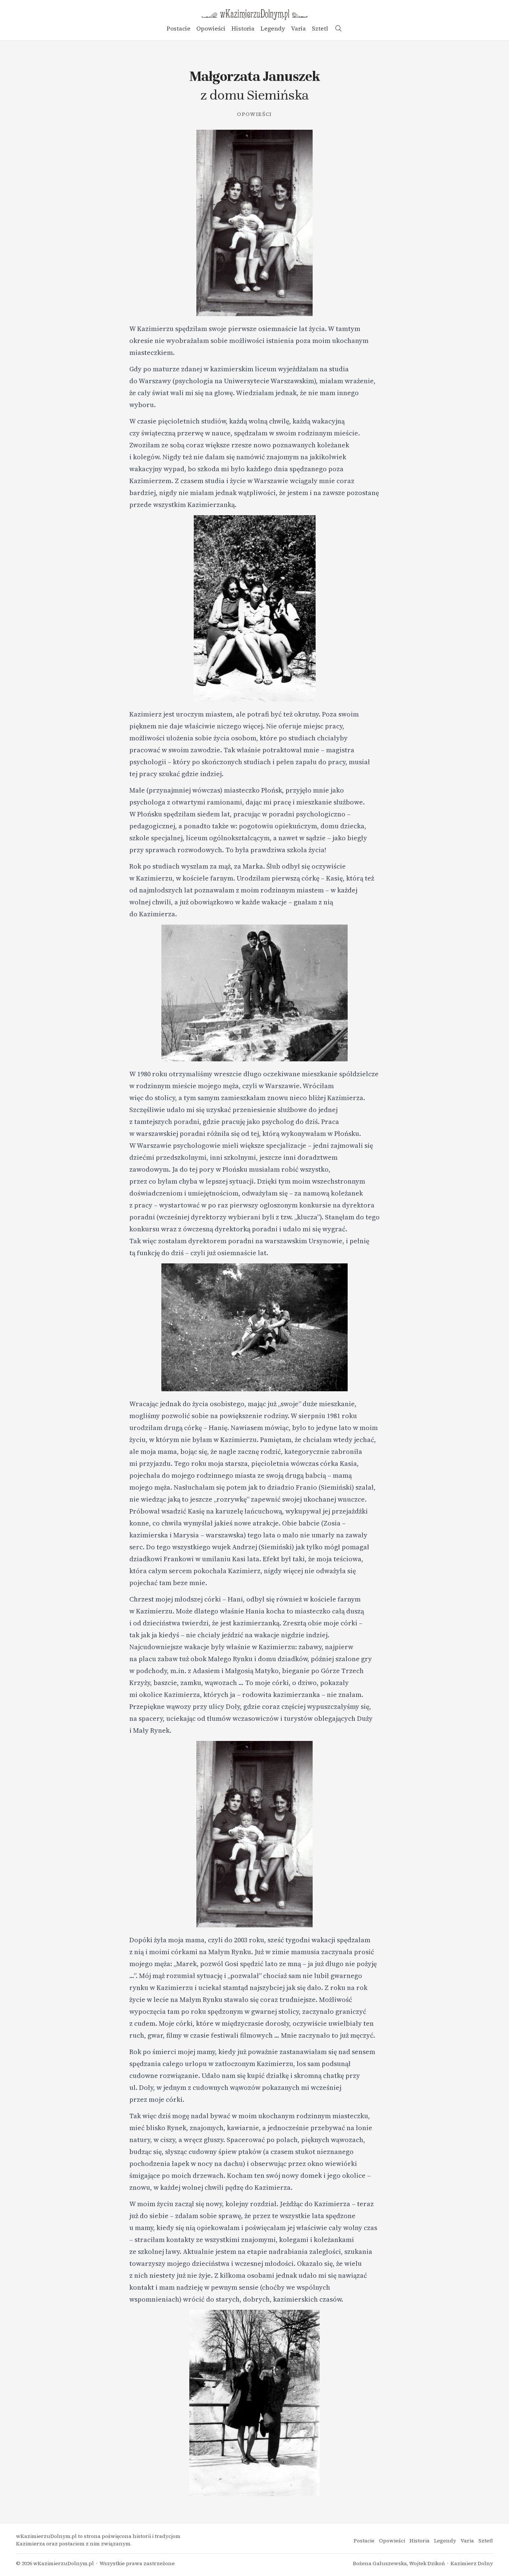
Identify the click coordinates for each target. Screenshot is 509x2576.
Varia (298, 28)
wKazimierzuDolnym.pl (64, 2563)
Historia (243, 28)
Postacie (178, 28)
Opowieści (211, 28)
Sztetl (320, 28)
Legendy (273, 28)
